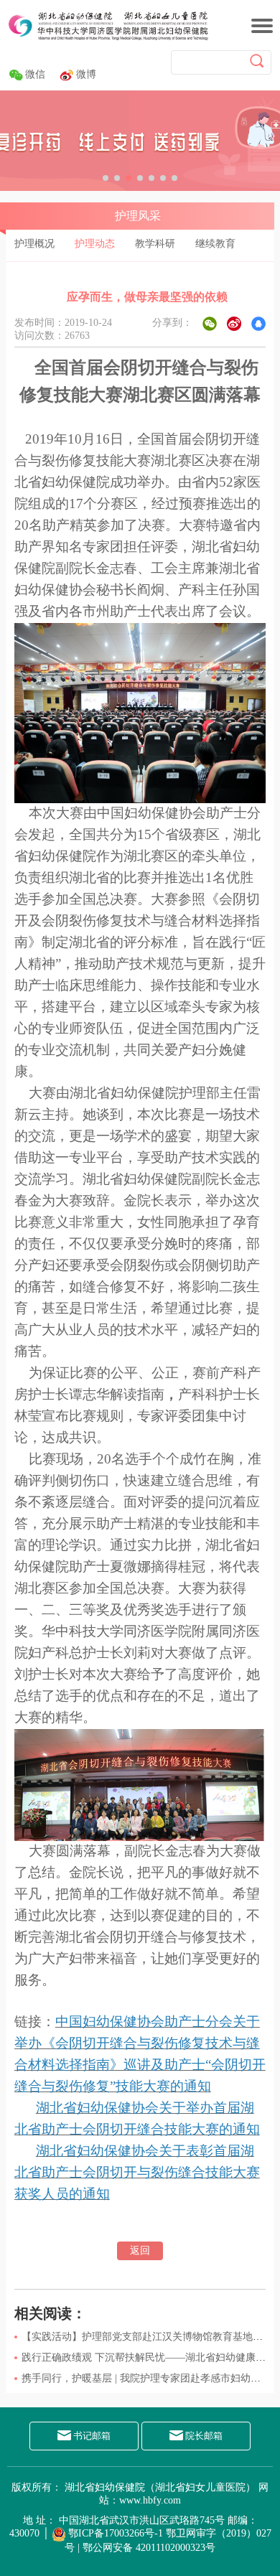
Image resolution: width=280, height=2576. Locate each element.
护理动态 (95, 244)
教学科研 (155, 244)
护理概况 (34, 244)
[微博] (234, 324)
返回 (140, 2251)
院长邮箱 (203, 2436)
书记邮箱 (91, 2436)
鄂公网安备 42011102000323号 (149, 2548)
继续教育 (215, 244)
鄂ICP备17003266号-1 (116, 2533)
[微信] (210, 324)
